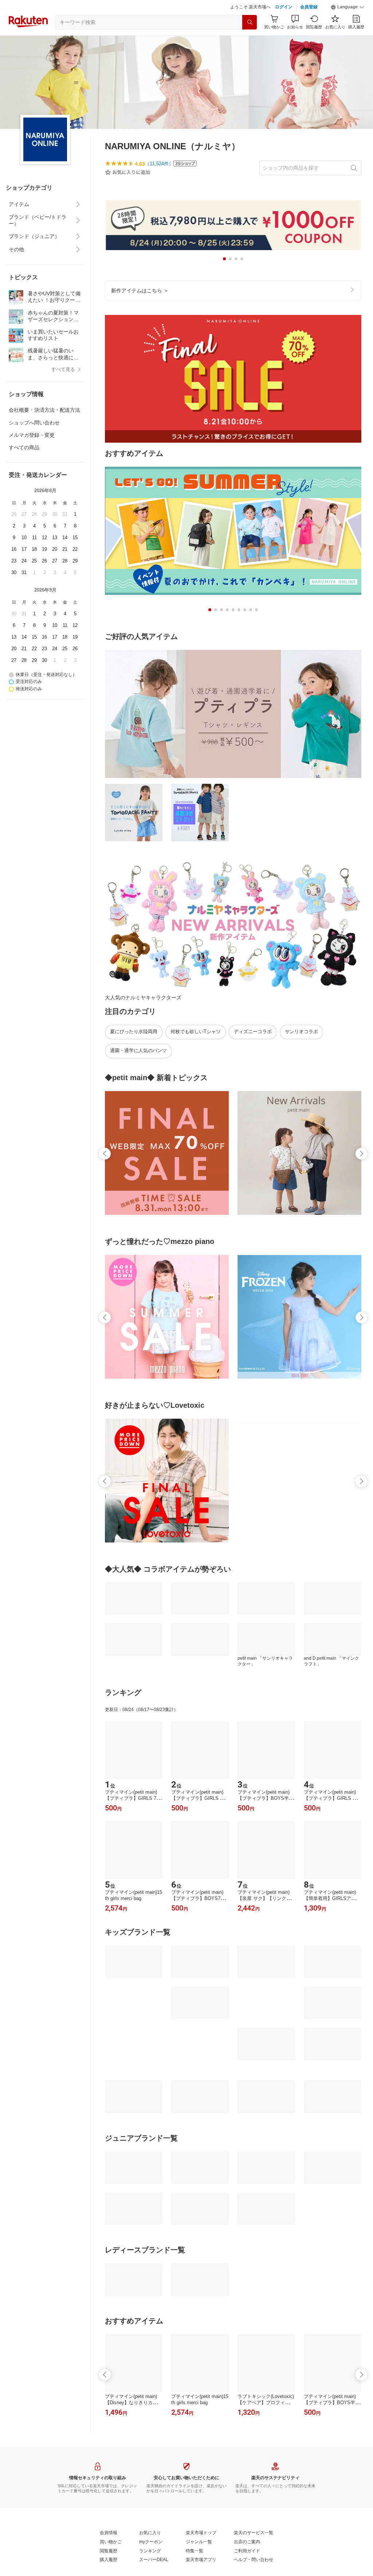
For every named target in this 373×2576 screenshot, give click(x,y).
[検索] (250, 40)
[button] (348, 25)
